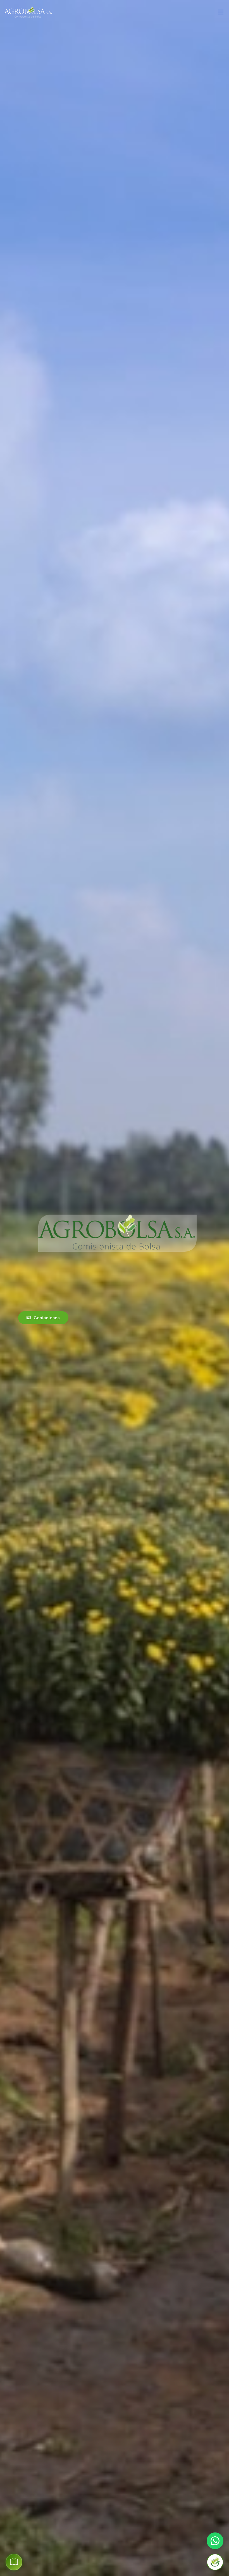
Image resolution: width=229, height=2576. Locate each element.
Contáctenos (46, 1317)
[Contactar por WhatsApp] (215, 2541)
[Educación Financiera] (14, 2562)
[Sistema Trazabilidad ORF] (215, 2562)
